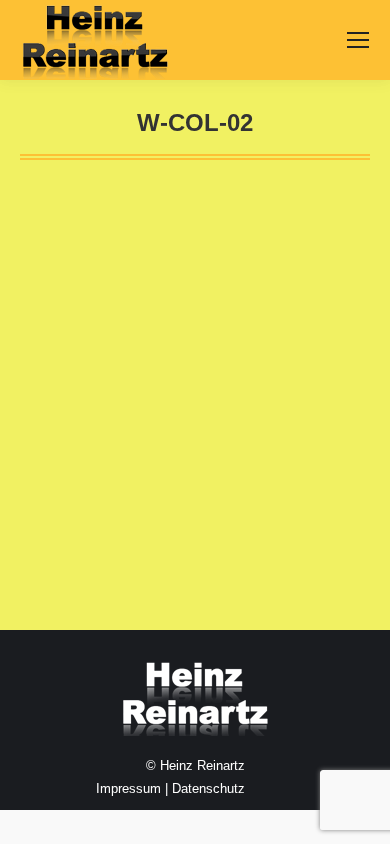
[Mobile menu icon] (358, 40)
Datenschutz (208, 788)
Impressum (128, 788)
